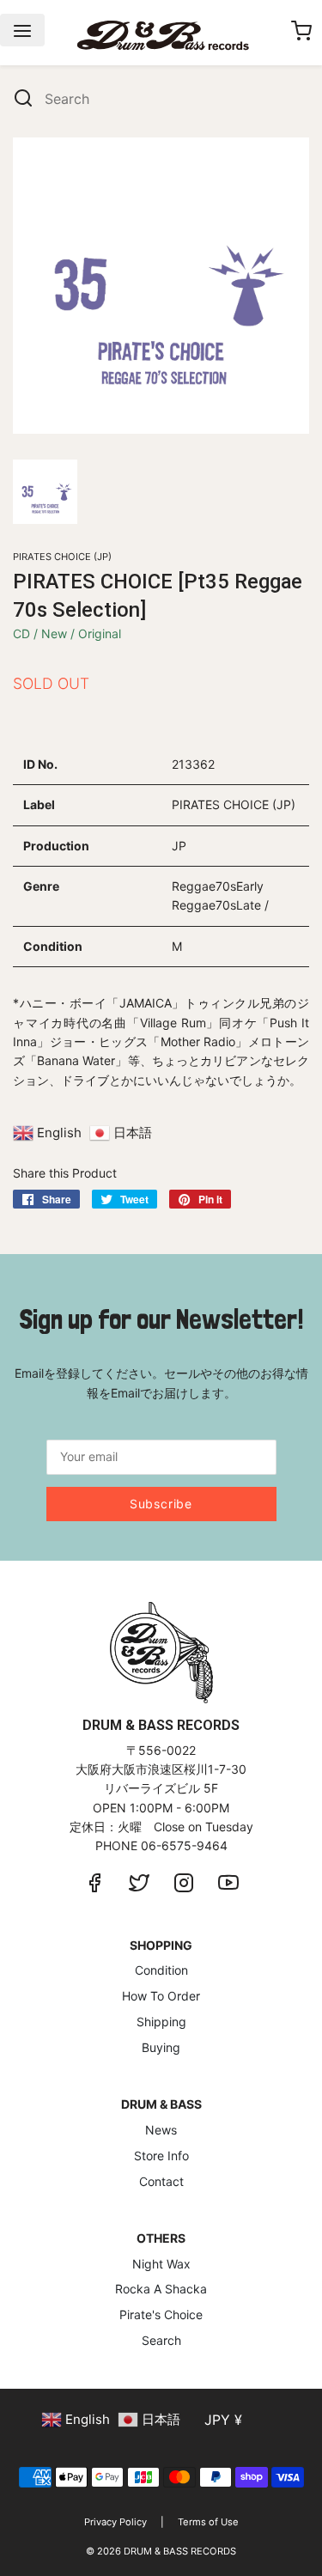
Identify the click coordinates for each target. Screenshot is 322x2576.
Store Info (161, 2156)
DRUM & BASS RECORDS (180, 2551)
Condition (161, 1970)
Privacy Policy (115, 2522)
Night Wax (161, 2264)
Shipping (161, 2022)
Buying (161, 2047)
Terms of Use (208, 2522)
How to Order (161, 1996)
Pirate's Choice (161, 2314)
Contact (161, 2181)
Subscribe (161, 1504)
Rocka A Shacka (161, 2289)
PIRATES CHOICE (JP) (62, 557)
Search (161, 2340)
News (161, 2130)
